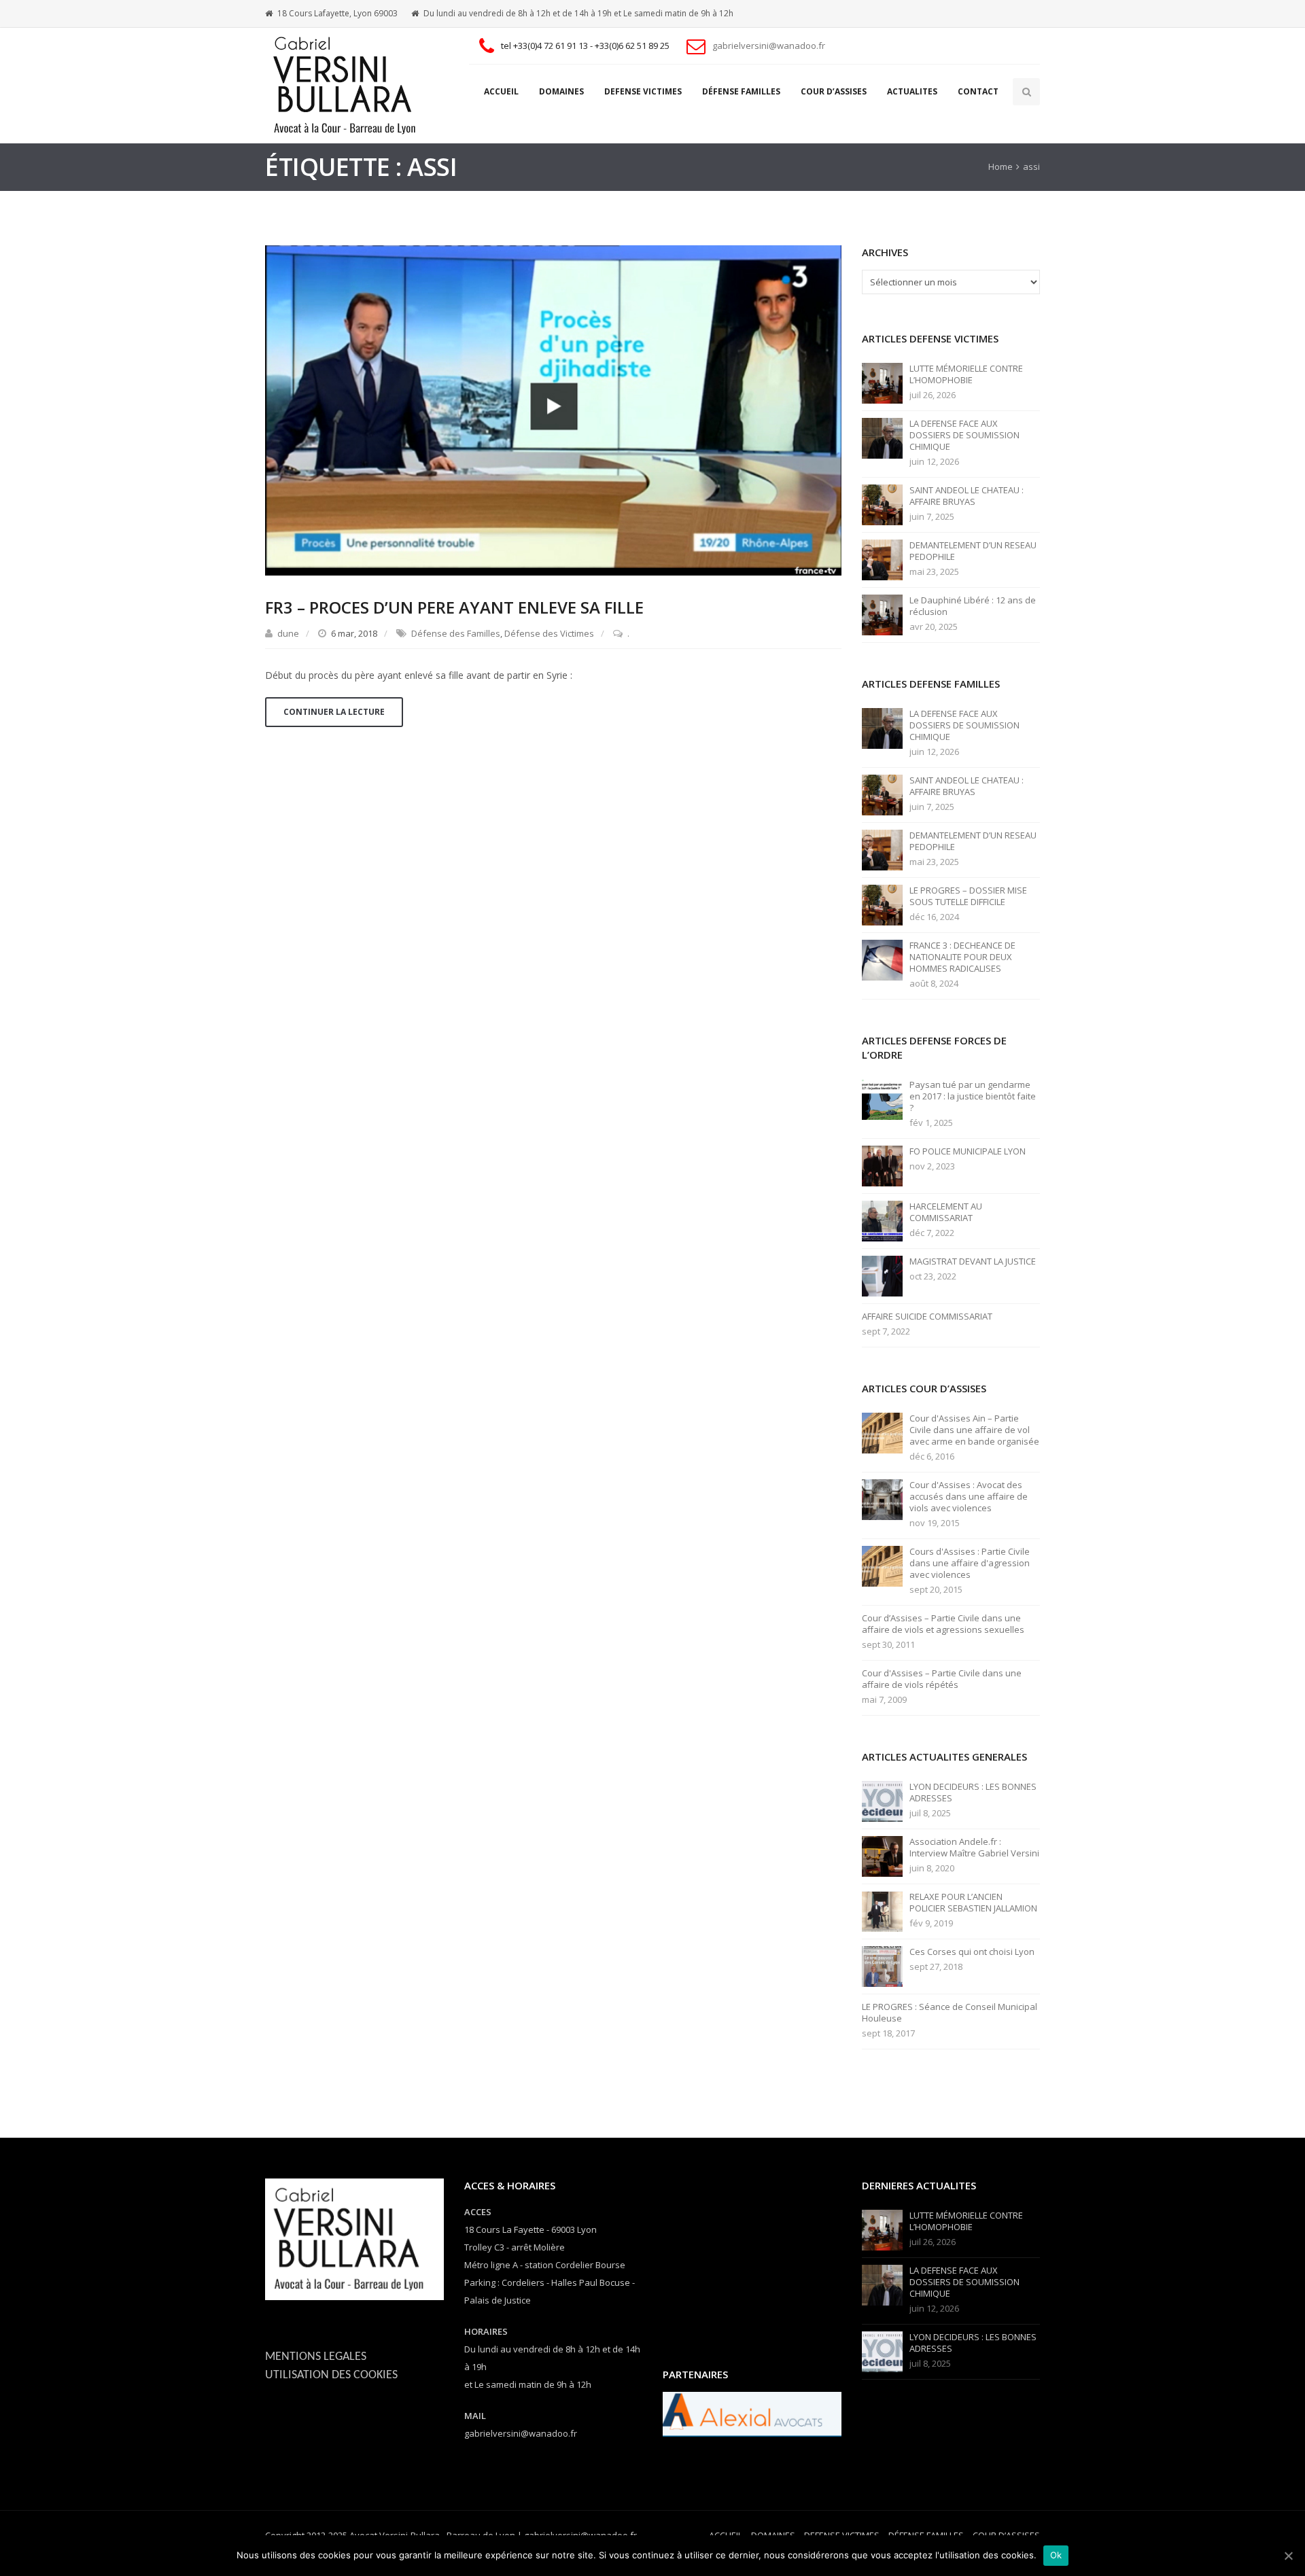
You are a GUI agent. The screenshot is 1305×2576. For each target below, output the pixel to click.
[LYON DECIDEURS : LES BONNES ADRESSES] (882, 1801)
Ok (1056, 2555)
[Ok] (1288, 2556)
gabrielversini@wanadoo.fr (769, 46)
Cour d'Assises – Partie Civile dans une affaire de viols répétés (942, 1679)
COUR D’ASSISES (834, 91)
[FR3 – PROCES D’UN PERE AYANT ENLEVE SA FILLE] (553, 409)
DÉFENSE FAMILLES (741, 91)
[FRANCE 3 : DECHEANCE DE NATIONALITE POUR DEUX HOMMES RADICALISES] (882, 959)
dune (288, 633)
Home (1000, 166)
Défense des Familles (456, 633)
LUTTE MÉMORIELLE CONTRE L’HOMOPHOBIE (966, 374)
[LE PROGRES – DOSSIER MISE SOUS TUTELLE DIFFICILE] (882, 904)
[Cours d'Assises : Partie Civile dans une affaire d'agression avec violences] (882, 1566)
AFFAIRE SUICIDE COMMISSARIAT (927, 1317)
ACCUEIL (501, 91)
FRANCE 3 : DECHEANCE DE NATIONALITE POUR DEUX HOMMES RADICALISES (962, 957)
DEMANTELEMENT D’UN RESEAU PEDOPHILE (973, 551)
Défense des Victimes (549, 633)
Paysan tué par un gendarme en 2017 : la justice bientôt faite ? (973, 1096)
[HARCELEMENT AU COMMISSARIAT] (882, 1220)
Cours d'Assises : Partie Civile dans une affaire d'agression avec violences (970, 1563)
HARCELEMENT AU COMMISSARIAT (946, 1212)
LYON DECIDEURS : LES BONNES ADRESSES (973, 1793)
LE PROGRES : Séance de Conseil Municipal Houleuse (950, 2013)
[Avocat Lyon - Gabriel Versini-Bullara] (350, 86)
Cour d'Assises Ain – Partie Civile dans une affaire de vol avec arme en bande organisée (974, 1430)
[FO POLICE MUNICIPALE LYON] (882, 1165)
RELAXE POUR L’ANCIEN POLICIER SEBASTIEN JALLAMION (973, 1903)
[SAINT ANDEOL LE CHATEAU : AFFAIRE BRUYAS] (882, 504)
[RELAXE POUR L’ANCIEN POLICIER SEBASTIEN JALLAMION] (882, 1911)
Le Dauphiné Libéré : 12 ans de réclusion (973, 606)
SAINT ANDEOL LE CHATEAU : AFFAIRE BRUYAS (967, 496)
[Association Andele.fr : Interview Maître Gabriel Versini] (882, 1856)
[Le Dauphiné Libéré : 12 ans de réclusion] (882, 614)
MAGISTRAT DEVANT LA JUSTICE (973, 1261)
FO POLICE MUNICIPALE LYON (968, 1151)
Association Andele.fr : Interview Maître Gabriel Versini (974, 1848)
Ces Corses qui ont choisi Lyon (972, 1952)
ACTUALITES (912, 91)
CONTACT (978, 91)
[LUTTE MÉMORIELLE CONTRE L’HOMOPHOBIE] (882, 383)
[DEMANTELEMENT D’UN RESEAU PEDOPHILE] (882, 559)
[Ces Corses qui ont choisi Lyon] (882, 1966)
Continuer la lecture (334, 712)
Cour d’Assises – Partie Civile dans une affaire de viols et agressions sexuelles (943, 1624)
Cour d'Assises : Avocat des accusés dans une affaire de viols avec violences (969, 1497)
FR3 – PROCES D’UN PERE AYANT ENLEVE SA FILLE (454, 607)
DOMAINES (561, 91)
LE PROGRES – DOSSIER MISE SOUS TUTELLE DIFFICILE (968, 896)
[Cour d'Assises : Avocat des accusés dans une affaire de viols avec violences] (882, 1499)
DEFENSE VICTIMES (643, 91)
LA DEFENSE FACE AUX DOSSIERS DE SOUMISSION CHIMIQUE (964, 435)
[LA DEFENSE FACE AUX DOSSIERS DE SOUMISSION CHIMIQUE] (882, 438)
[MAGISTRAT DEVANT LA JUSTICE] (882, 1275)
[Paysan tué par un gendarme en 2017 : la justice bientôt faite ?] (882, 1099)
